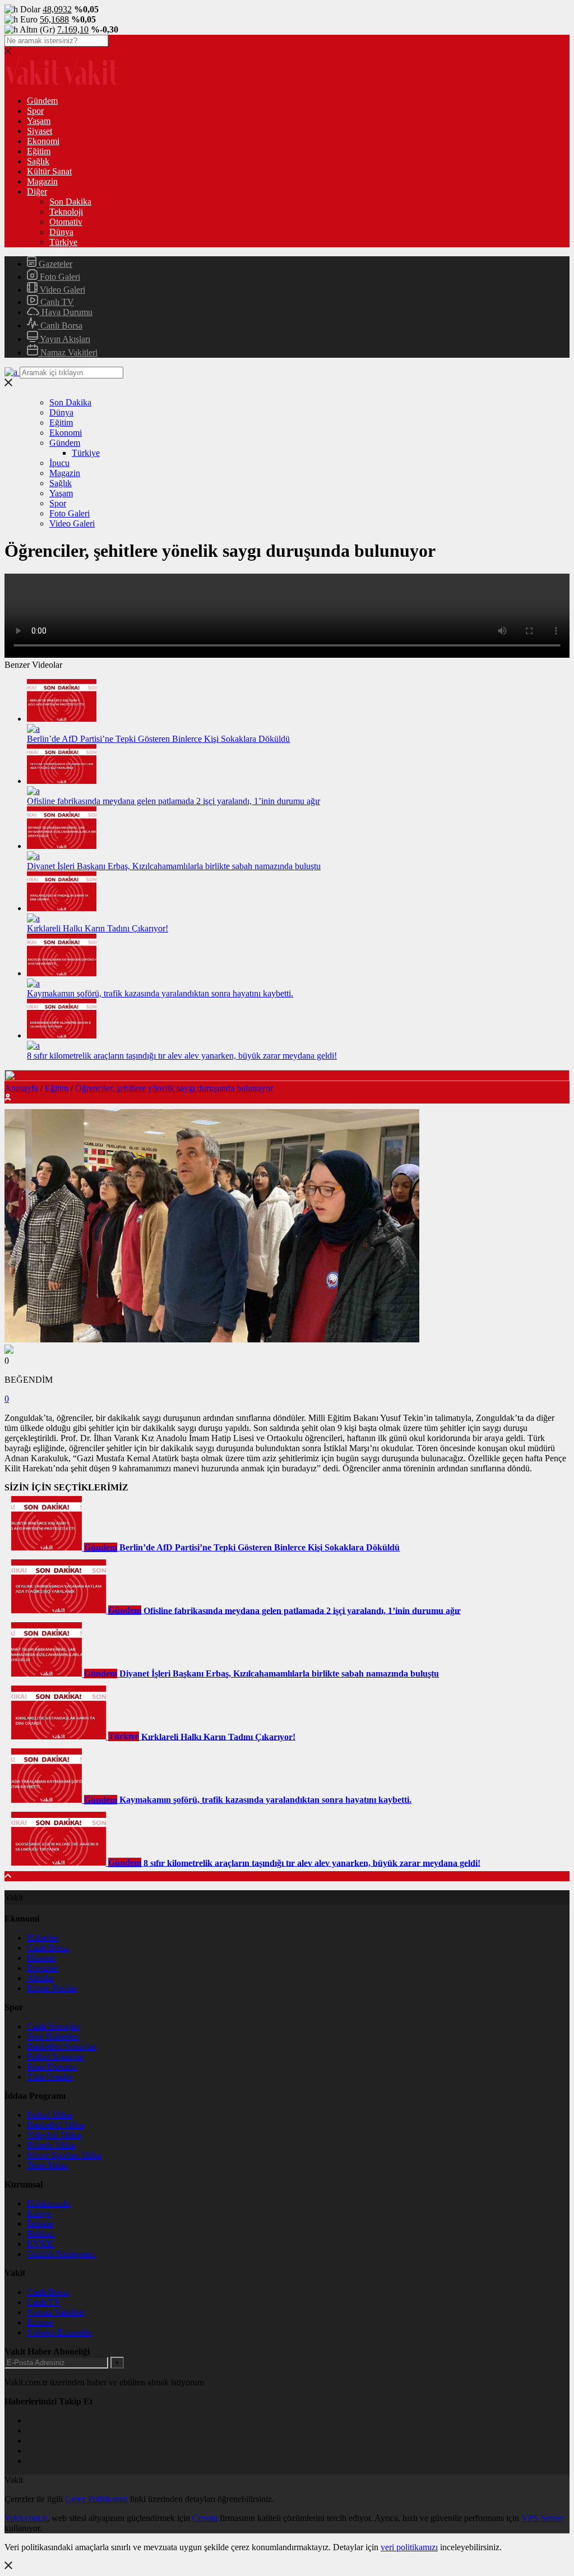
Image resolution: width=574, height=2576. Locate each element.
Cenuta (205, 2518)
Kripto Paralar (52, 1988)
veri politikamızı (409, 2547)
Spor (35, 111)
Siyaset (40, 131)
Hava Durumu (66, 312)
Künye (39, 2213)
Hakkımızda (48, 2203)
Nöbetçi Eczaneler (59, 2332)
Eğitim (39, 151)
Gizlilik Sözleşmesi (61, 2254)
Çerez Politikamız (96, 2499)
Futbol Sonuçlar (55, 2056)
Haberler (42, 1938)
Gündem (42, 101)
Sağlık (38, 161)
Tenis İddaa (47, 2165)
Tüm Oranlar (50, 2077)
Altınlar (40, 1978)
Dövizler (42, 1968)
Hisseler (41, 1958)
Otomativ (66, 222)
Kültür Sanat (49, 171)
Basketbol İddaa (55, 2125)
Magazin (42, 181)
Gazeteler (54, 264)
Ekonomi (43, 141)
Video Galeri (61, 290)
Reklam (41, 2234)
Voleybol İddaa (54, 2135)
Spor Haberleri (53, 2036)
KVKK (40, 2244)
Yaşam (39, 121)
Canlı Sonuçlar (53, 2026)
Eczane (40, 2322)
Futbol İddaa (49, 2115)
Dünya (61, 232)
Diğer (37, 191)
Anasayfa (21, 1088)
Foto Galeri (59, 277)
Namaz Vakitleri (68, 352)
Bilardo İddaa (51, 2145)
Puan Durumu (52, 2067)
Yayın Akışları (64, 339)
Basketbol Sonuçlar (61, 2046)
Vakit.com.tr (26, 2518)
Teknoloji (66, 212)
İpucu (59, 463)
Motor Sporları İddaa (64, 2155)
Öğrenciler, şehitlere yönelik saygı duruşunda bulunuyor (174, 1088)
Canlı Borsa (60, 326)
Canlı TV (56, 302)
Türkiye (63, 242)
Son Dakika (70, 202)
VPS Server (542, 2518)
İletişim (40, 2224)
